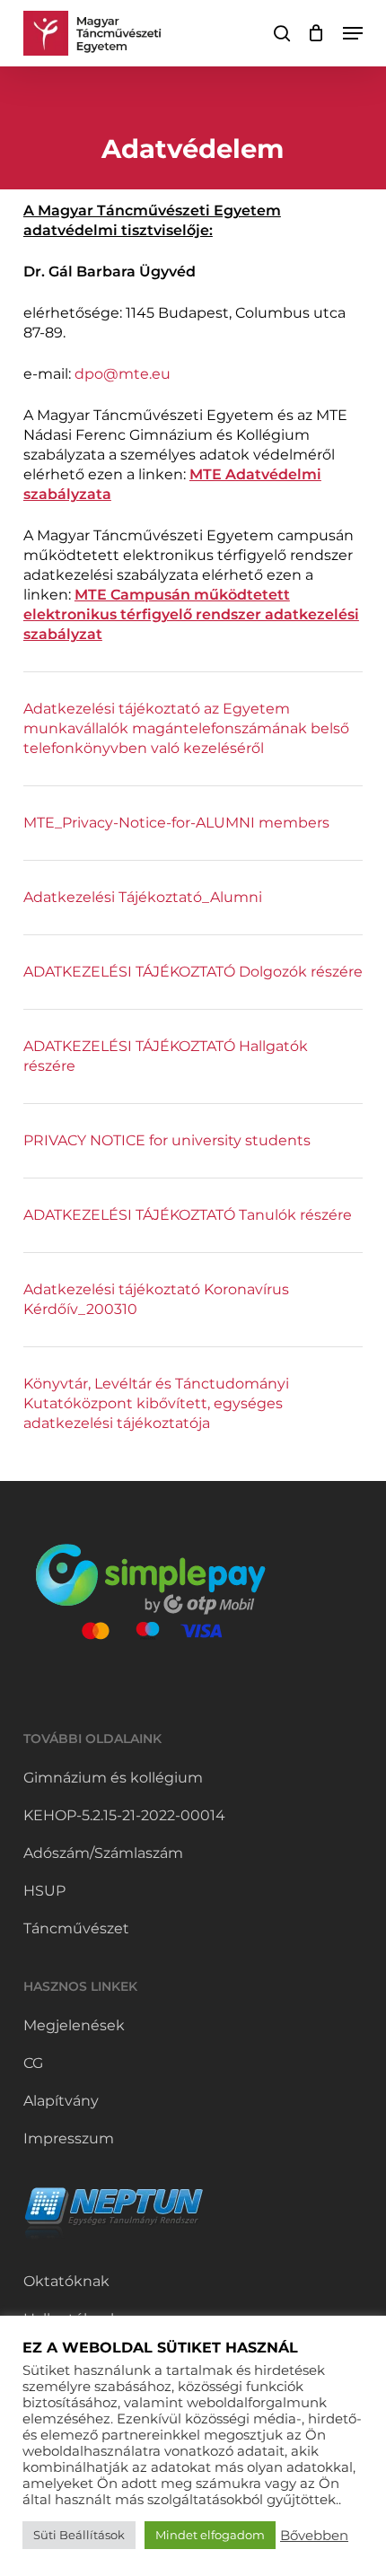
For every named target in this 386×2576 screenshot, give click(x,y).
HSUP (44, 1891)
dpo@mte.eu (123, 374)
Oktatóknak (66, 2281)
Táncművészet (76, 1928)
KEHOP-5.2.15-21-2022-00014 (124, 1815)
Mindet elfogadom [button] (210, 2535)
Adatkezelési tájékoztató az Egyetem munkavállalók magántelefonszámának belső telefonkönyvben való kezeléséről (186, 728)
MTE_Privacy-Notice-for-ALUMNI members (176, 823)
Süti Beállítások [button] (79, 2535)
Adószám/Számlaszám (103, 1853)
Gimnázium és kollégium (113, 1778)
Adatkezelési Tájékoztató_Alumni (143, 897)
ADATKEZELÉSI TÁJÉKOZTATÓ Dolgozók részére (193, 972)
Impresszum (69, 2138)
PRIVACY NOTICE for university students (167, 1140)
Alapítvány (61, 2101)
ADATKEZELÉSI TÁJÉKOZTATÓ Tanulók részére (188, 1215)
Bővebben (314, 2536)
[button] (353, 33)
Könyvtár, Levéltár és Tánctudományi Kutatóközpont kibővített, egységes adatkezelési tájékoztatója (156, 1403)
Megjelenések (74, 2025)
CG (33, 2063)
